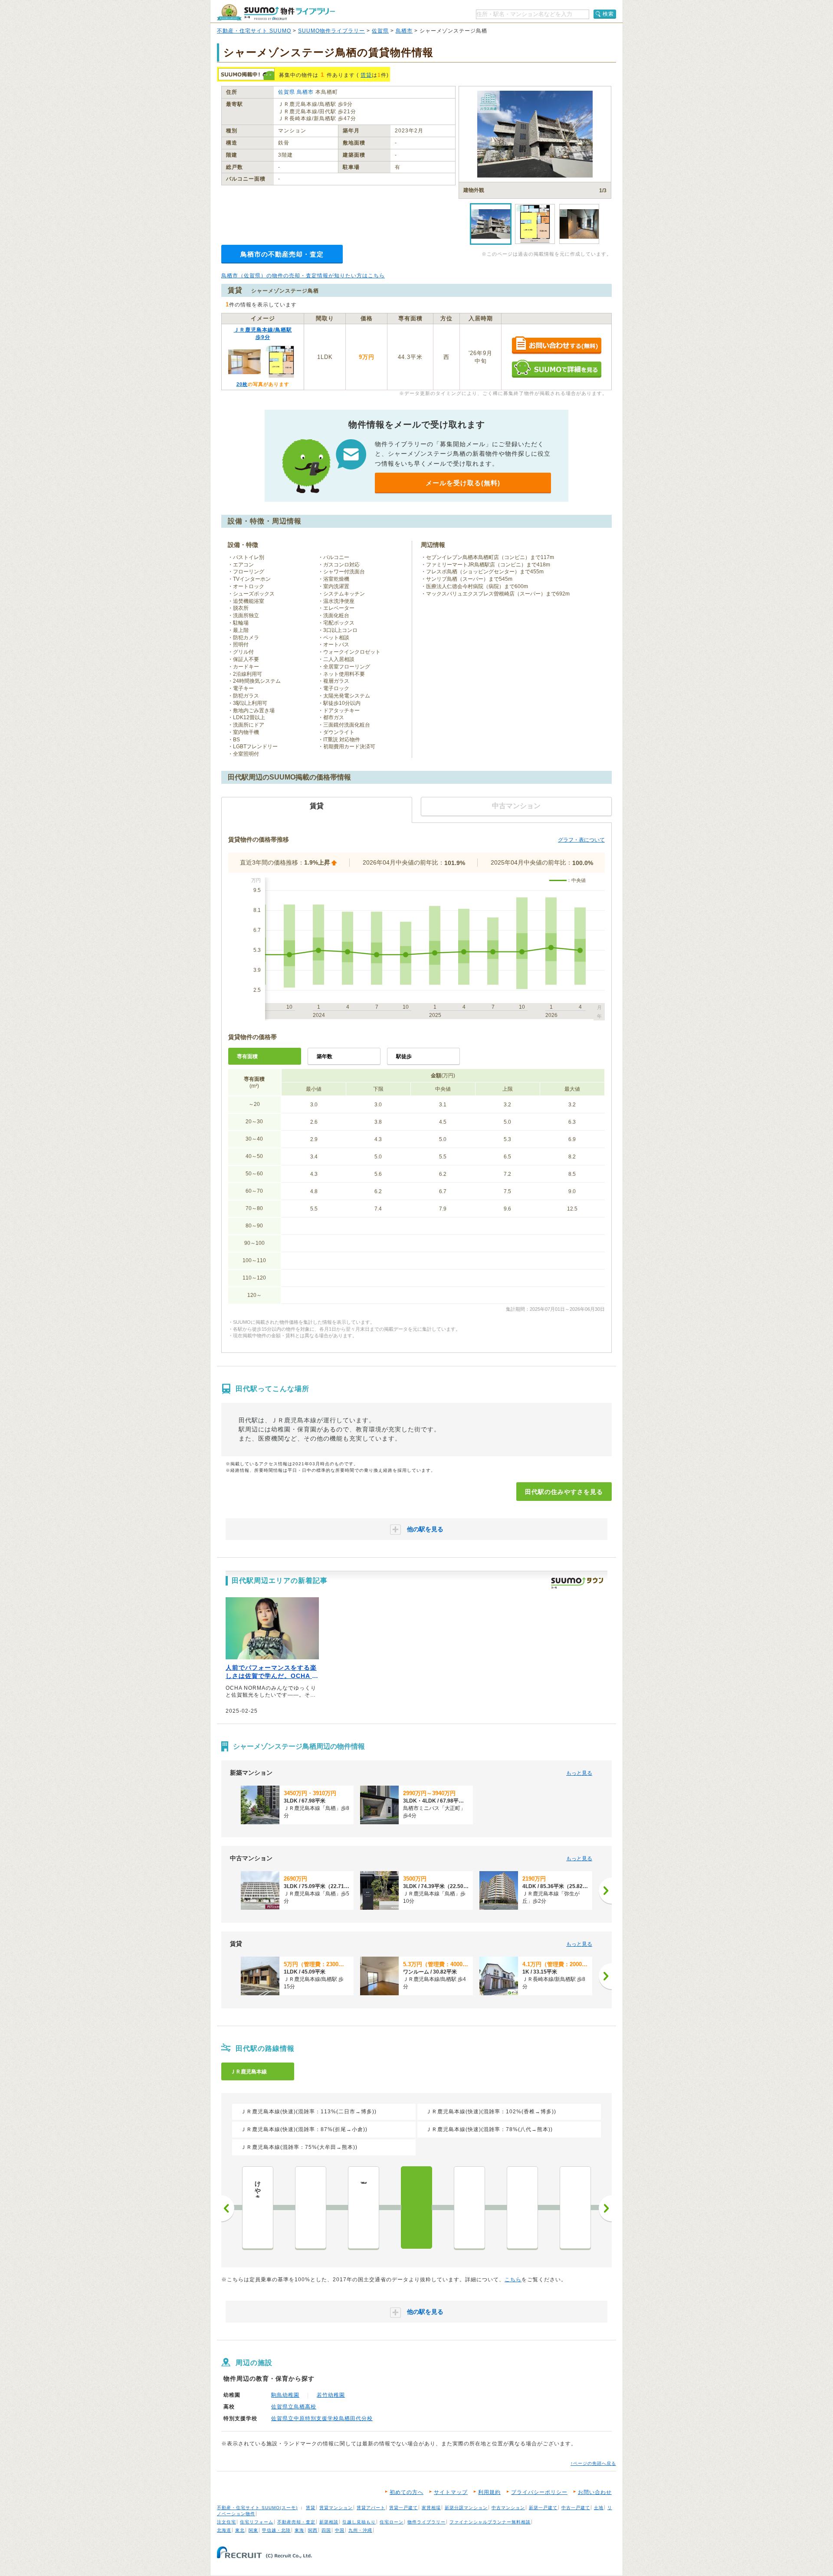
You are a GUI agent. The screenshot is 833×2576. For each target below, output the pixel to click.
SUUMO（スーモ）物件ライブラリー (276, 12)
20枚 (242, 384)
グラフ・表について (581, 840)
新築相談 (329, 2522)
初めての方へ (407, 2492)
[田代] (416, 2208)
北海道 (224, 2530)
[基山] (311, 2208)
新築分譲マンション (466, 2508)
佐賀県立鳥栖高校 (294, 2407)
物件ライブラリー (426, 2522)
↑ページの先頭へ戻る (593, 2463)
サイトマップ (451, 2492)
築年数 (325, 1056)
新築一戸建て (543, 2508)
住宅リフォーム (257, 2522)
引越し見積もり (359, 2522)
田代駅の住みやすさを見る (564, 1492)
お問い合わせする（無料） (556, 346)
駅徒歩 (404, 1056)
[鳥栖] (469, 2208)
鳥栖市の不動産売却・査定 (282, 254)
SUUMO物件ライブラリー (331, 31)
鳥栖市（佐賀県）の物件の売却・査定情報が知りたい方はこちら (303, 276)
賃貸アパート (371, 2508)
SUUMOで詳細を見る (556, 369)
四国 (326, 2530)
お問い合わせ (595, 2492)
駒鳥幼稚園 (285, 2395)
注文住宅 (226, 2522)
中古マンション (508, 2508)
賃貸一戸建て (403, 2508)
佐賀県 (380, 31)
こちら (513, 2280)
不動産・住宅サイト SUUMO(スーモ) (257, 2508)
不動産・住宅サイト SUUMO (254, 31)
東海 (299, 2530)
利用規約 (489, 2492)
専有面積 (247, 1056)
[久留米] (575, 2208)
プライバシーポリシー (539, 2492)
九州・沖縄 (360, 2530)
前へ (228, 2208)
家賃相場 (431, 2508)
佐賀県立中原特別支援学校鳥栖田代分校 (322, 2418)
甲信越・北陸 (276, 2530)
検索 (608, 14)
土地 (599, 2508)
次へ (605, 2208)
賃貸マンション (336, 2508)
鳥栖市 (404, 31)
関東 (253, 2530)
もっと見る (579, 1773)
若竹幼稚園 (331, 2395)
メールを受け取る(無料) (463, 483)
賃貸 (366, 75)
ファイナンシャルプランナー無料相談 (490, 2522)
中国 (340, 2530)
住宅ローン (392, 2522)
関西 (313, 2530)
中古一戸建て (576, 2508)
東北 (240, 2530)
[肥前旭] (522, 2208)
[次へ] (605, 1891)
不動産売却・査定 (296, 2522)
